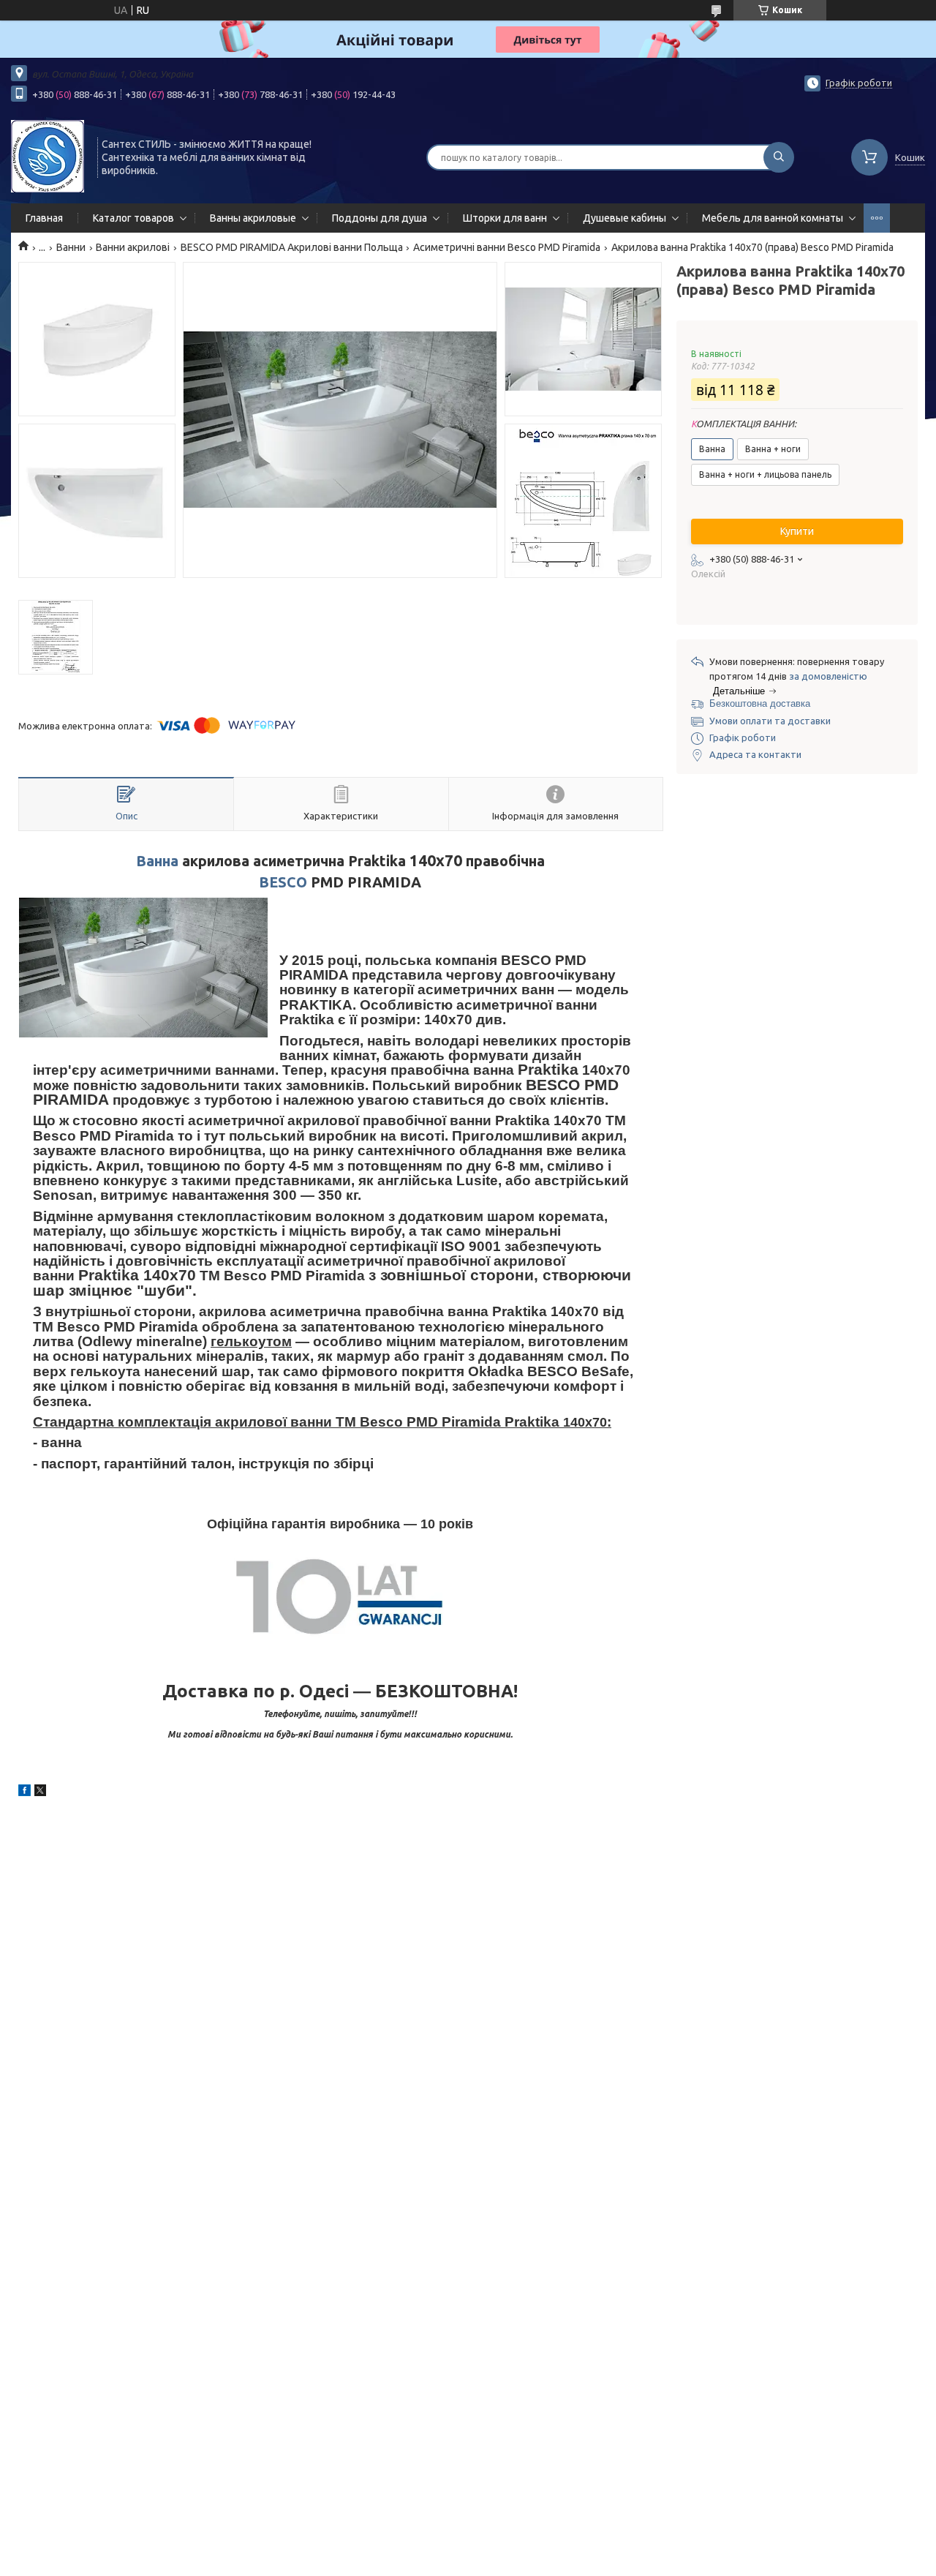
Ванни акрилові (133, 247)
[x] (40, 1792)
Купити (797, 531)
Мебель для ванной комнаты (773, 218)
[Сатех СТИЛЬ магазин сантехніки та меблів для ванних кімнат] (48, 156)
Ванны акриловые (253, 218)
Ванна (157, 861)
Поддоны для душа (380, 218)
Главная (44, 218)
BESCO (283, 882)
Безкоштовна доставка (760, 703)
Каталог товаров (133, 218)
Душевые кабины (624, 218)
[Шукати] (779, 157)
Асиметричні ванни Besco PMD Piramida (507, 247)
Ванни (71, 247)
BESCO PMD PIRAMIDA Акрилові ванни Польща (292, 247)
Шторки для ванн (505, 218)
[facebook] (24, 1792)
